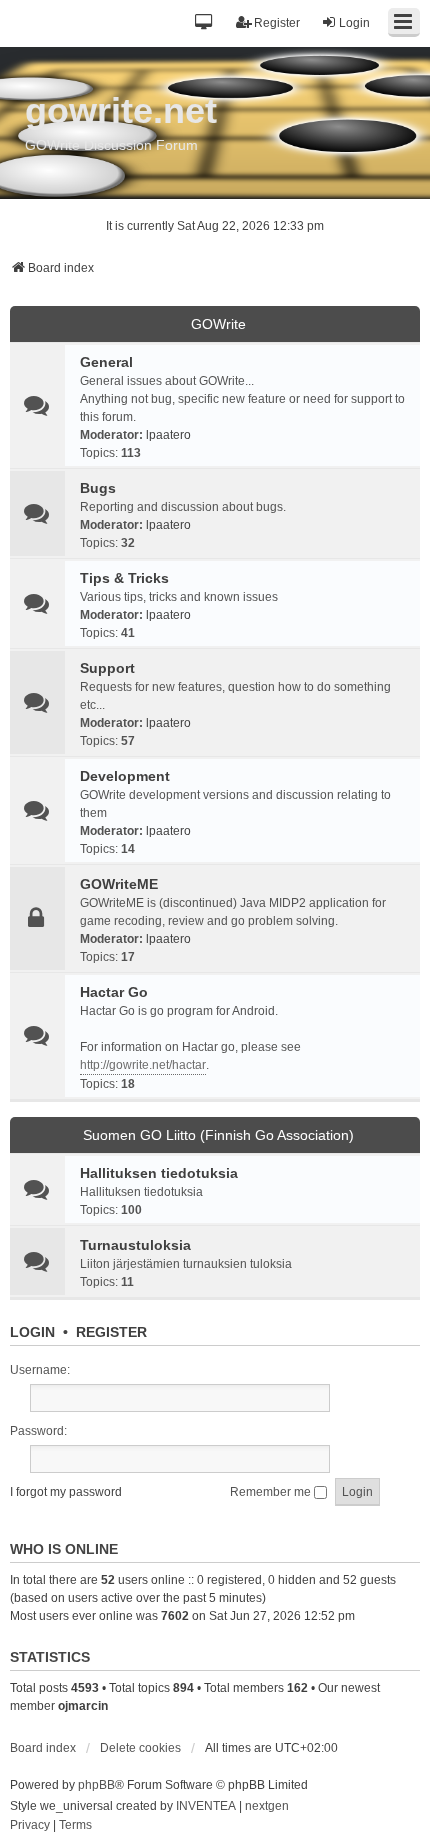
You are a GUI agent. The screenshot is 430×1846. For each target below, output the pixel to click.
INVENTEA (206, 1806)
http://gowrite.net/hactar (143, 1065)
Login (32, 1332)
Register (111, 1332)
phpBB (96, 1785)
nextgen (267, 1806)
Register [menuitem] (277, 23)
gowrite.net (121, 110)
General (106, 362)
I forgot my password (66, 1492)
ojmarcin (83, 1706)
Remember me (272, 1492)
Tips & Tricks (124, 578)
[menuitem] (30, 1826)
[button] (204, 23)
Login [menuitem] (354, 23)
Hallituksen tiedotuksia (159, 1173)
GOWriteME (119, 884)
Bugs (98, 488)
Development (125, 776)
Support (107, 668)
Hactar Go (114, 992)
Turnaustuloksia (135, 1245)
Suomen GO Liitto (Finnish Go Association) (218, 1135)
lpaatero (168, 435)
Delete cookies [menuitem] (140, 1748)
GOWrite (218, 324)
